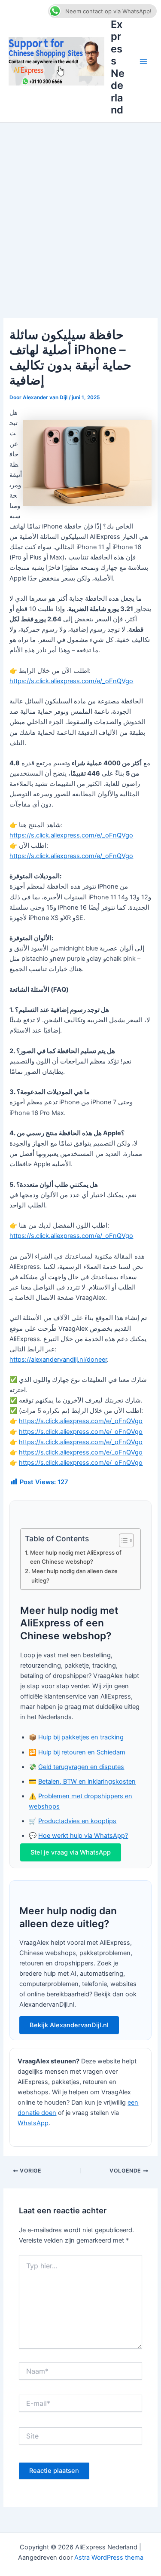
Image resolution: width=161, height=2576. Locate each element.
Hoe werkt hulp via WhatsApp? (83, 1836)
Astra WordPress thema (109, 2558)
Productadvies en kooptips (77, 1821)
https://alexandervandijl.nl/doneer (58, 1360)
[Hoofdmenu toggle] (143, 61)
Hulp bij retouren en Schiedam (82, 1752)
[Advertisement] (80, 208)
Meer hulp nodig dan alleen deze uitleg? (74, 1575)
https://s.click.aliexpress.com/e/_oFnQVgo (71, 681)
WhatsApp (33, 2123)
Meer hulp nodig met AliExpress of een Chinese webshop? (76, 1557)
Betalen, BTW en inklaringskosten (87, 1782)
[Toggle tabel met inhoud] (122, 1540)
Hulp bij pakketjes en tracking (81, 1737)
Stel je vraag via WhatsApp (71, 1852)
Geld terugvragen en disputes (81, 1767)
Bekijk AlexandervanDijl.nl (69, 2025)
